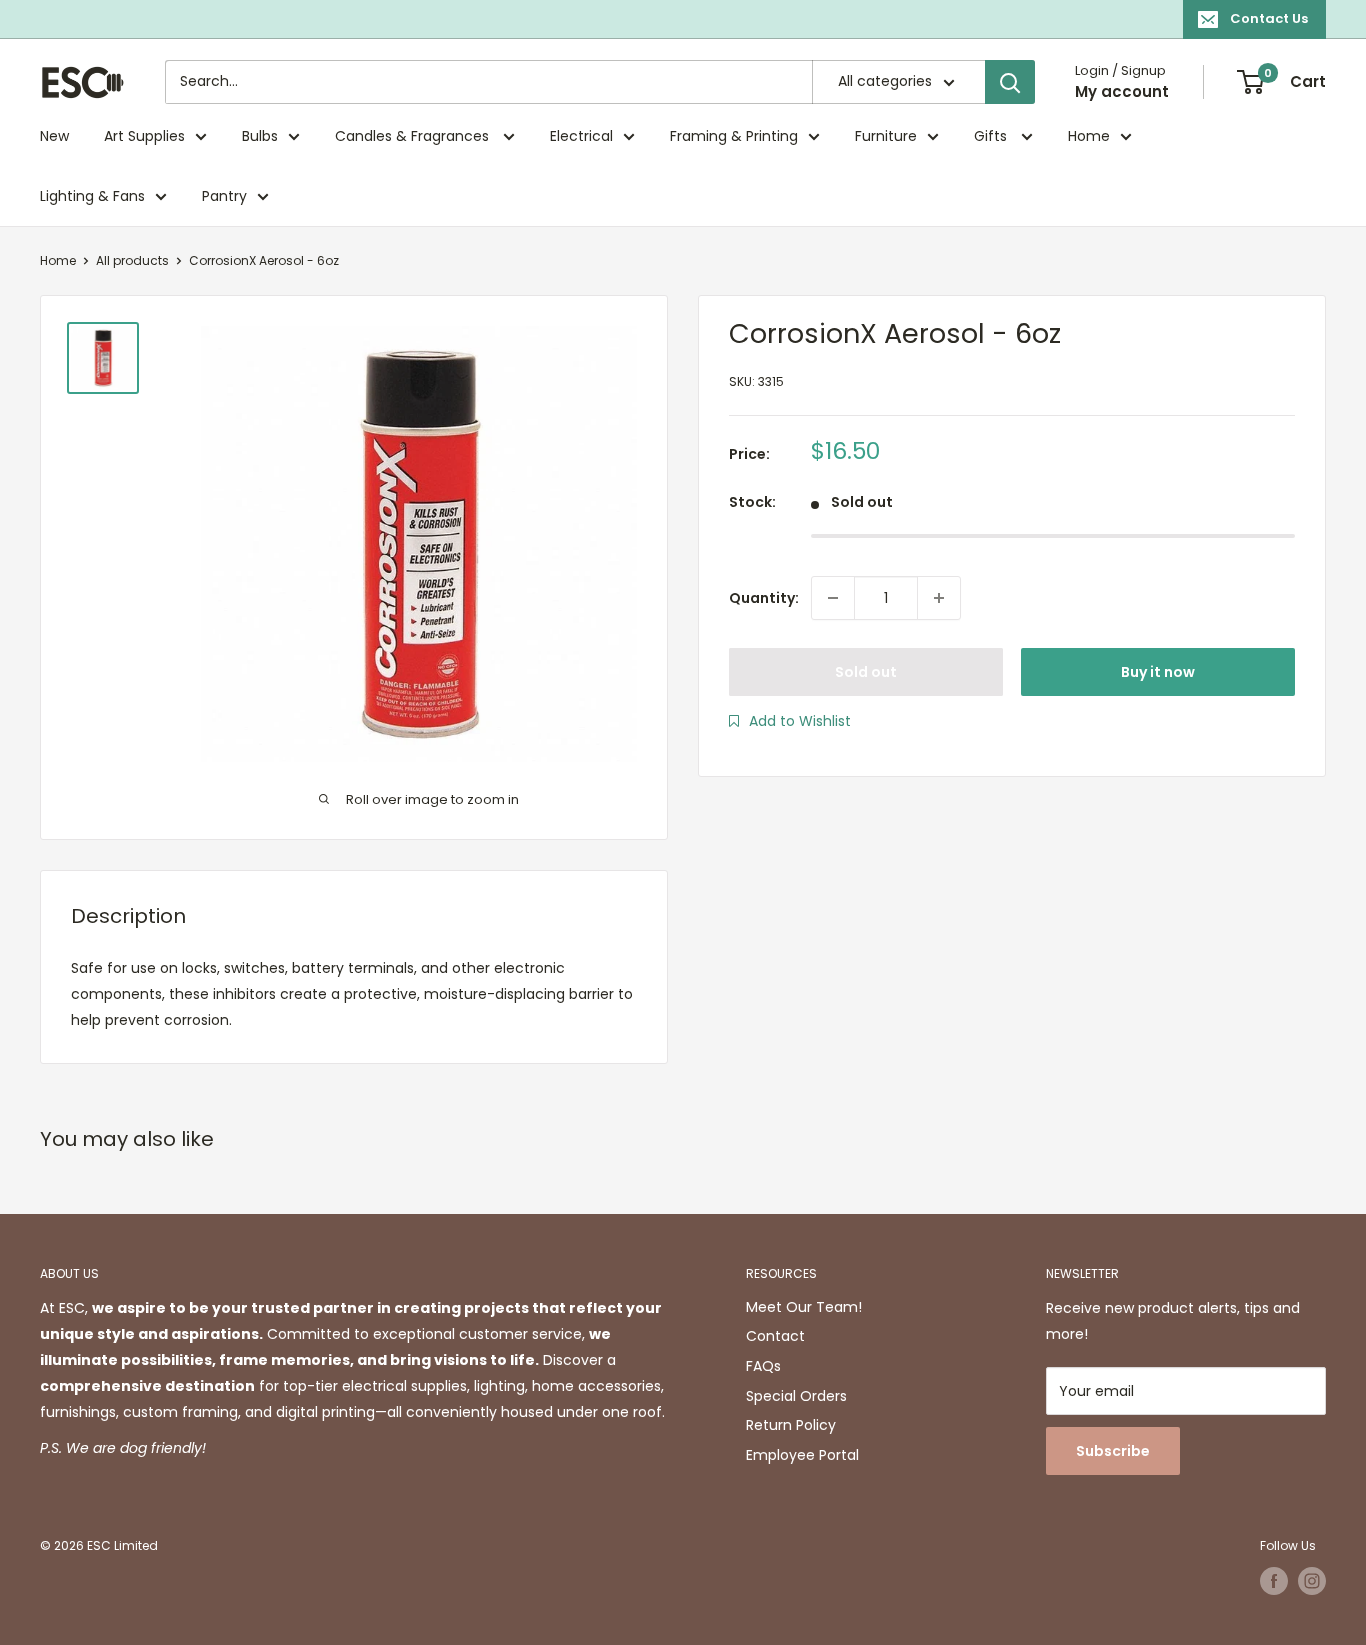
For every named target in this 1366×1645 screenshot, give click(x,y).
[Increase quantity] (939, 598)
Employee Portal (802, 1455)
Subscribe (1113, 1451)
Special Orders (796, 1396)
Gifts (992, 136)
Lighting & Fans (92, 196)
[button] (790, 721)
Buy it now (1158, 672)
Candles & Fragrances (414, 136)
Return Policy (791, 1425)
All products (132, 260)
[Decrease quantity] (833, 598)
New (54, 136)
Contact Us (1269, 18)
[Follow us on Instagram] (1312, 1581)
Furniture (886, 136)
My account (1122, 91)
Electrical (581, 136)
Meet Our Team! (804, 1307)
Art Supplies (144, 136)
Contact (775, 1336)
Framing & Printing (734, 136)
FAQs (763, 1366)
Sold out (866, 672)
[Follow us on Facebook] (1274, 1581)
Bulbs (260, 136)
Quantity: (764, 598)
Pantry (224, 196)
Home (1089, 136)
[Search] (1010, 82)
